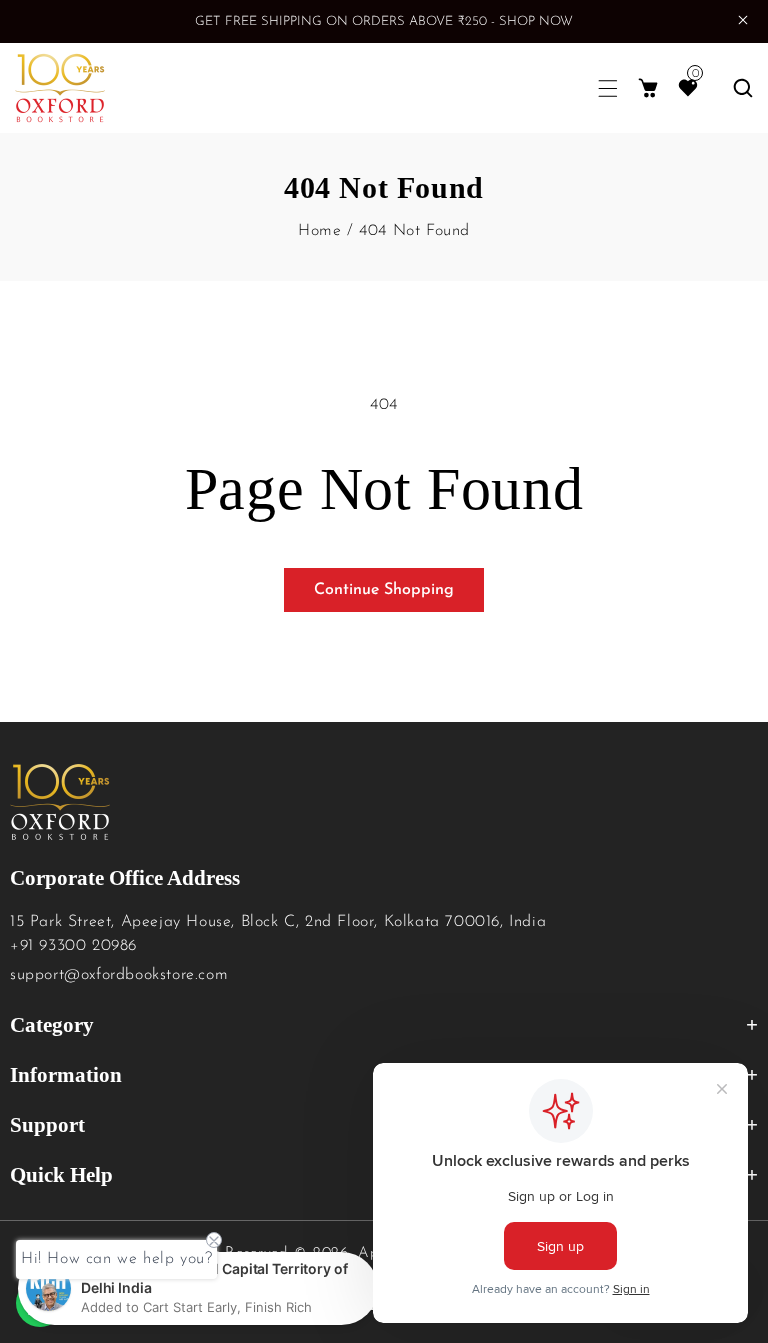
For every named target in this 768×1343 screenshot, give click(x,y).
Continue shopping (384, 590)
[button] (608, 88)
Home (319, 231)
